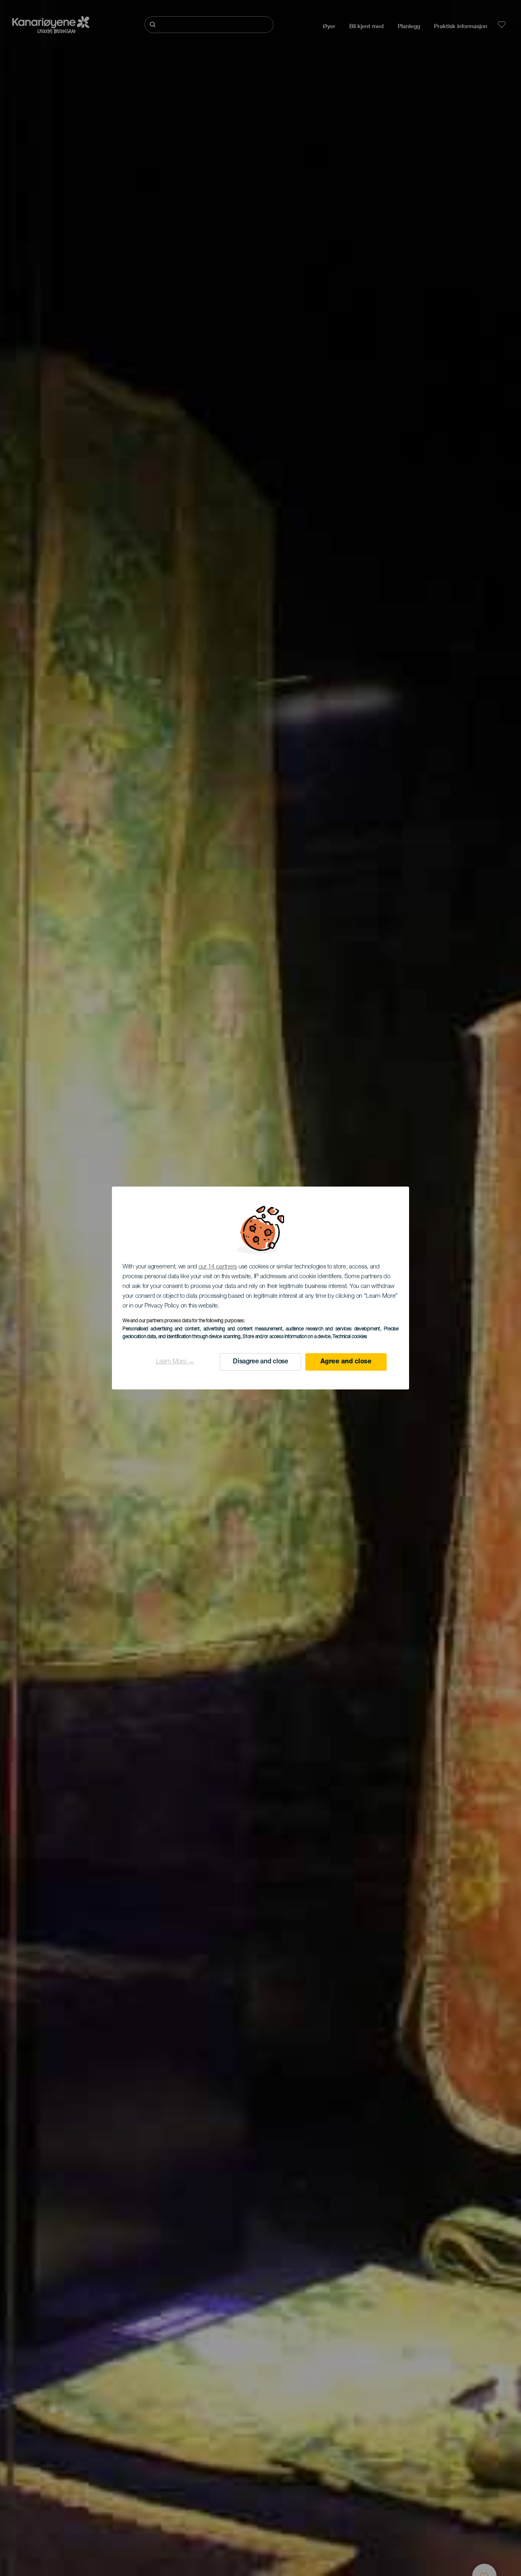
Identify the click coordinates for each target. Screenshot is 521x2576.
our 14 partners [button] (218, 1267)
